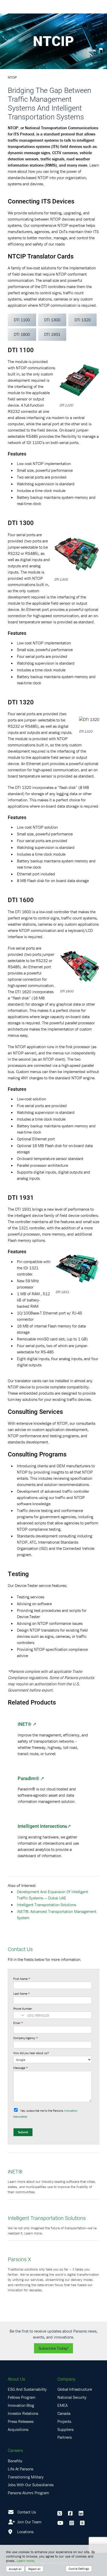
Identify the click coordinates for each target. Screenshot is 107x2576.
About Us (16, 2379)
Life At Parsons (21, 2469)
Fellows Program (22, 2397)
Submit (23, 2132)
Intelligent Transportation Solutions (46, 1905)
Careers (15, 2450)
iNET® (25, 1724)
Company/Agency (26, 2038)
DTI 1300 (52, 320)
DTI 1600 (22, 334)
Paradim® (28, 1778)
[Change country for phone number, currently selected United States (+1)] (19, 2015)
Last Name (22, 1994)
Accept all (15, 2569)
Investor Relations (23, 2413)
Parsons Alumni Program (28, 2493)
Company (66, 2379)
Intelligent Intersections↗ (44, 1826)
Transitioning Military (26, 2477)
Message (21, 2068)
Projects (64, 2421)
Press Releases (21, 2421)
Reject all (34, 2569)
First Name (22, 1979)
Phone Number (23, 2009)
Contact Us (27, 2512)
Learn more (25, 2561)
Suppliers (65, 2429)
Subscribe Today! (53, 2348)
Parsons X (19, 2259)
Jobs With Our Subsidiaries (31, 2485)
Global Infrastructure (75, 2389)
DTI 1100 (22, 320)
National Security (72, 2397)
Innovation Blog (21, 2405)
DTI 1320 (83, 320)
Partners (65, 2437)
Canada (64, 2413)
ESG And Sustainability (27, 2389)
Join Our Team (29, 2522)
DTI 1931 (52, 334)
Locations (25, 2532)
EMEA (62, 2405)
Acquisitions (18, 2429)
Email (18, 2023)
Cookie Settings (79, 2569)
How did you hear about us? (31, 2053)
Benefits (15, 2461)
